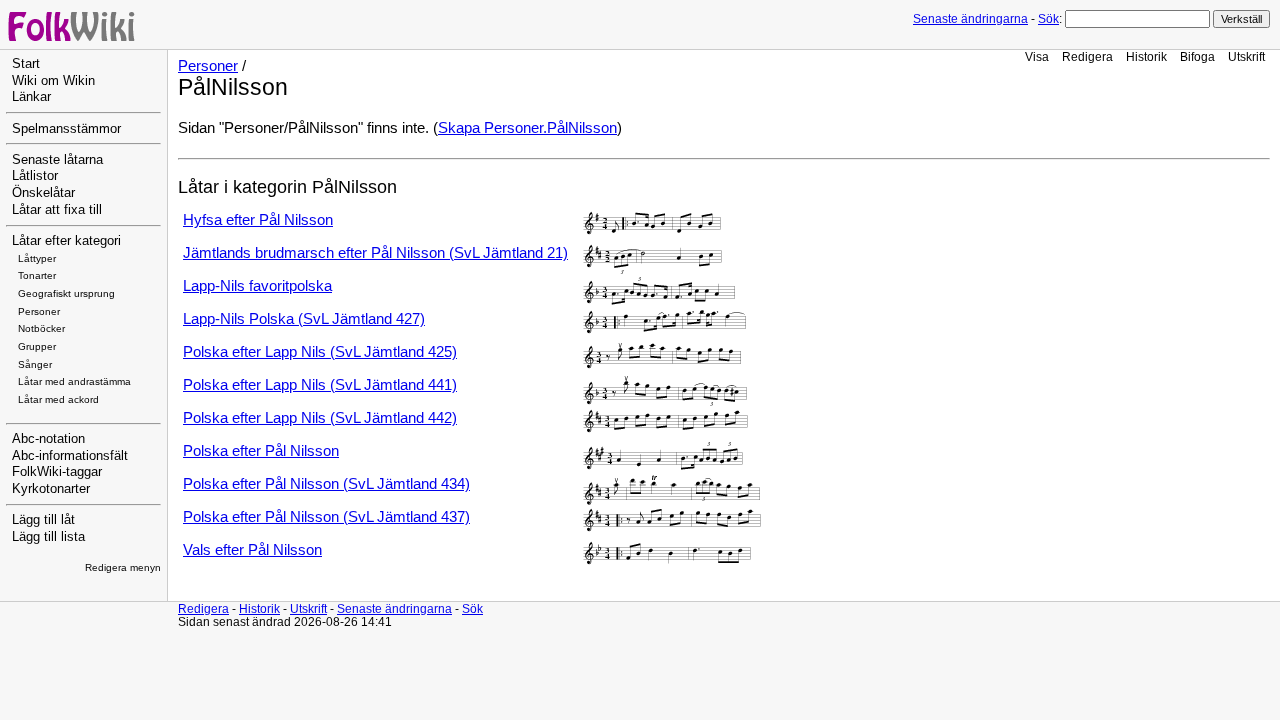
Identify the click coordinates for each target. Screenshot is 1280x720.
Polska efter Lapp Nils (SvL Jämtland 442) (320, 418)
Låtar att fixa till (57, 210)
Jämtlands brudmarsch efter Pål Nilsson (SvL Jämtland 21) (375, 253)
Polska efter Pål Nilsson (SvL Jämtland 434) (326, 484)
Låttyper (37, 258)
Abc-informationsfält (70, 456)
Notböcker (41, 328)
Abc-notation (48, 439)
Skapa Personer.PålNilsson (527, 128)
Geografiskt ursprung (66, 293)
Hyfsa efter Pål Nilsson (258, 220)
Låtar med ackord (58, 399)
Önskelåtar (43, 193)
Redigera (1087, 56)
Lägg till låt (43, 520)
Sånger (35, 364)
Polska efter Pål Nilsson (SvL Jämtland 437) (326, 517)
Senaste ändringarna (970, 19)
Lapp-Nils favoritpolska (257, 286)
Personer (39, 311)
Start (26, 64)
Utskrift (1246, 56)
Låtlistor (35, 176)
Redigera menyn (123, 567)
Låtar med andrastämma (74, 381)
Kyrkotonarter (51, 489)
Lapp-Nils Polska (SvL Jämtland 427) (304, 319)
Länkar (31, 97)
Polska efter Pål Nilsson (261, 451)
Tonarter (37, 275)
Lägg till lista (48, 537)
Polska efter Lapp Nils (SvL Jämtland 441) (320, 385)
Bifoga (1197, 56)
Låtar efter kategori (66, 241)
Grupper (37, 346)
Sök (1048, 19)
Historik (1146, 56)
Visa (1037, 56)
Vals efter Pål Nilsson (252, 550)
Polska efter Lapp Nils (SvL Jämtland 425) (320, 352)
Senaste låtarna (57, 160)
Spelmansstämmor (66, 129)
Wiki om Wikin (53, 81)
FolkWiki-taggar (57, 472)
